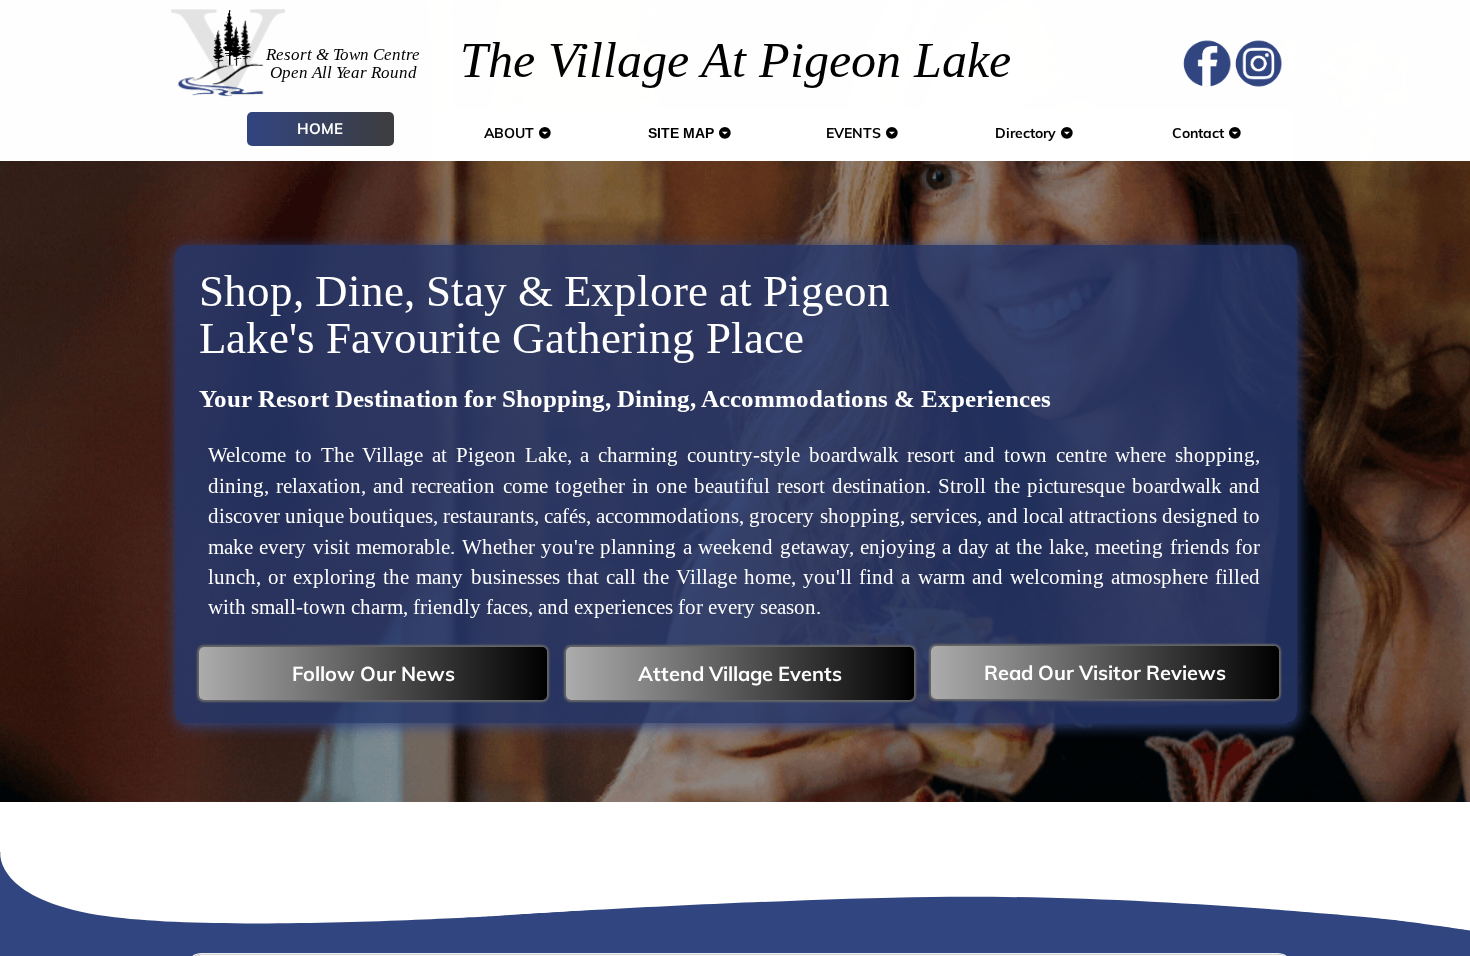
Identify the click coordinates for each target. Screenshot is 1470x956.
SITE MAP (683, 133)
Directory (1027, 133)
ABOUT (511, 133)
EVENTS (855, 133)
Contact (1200, 133)
